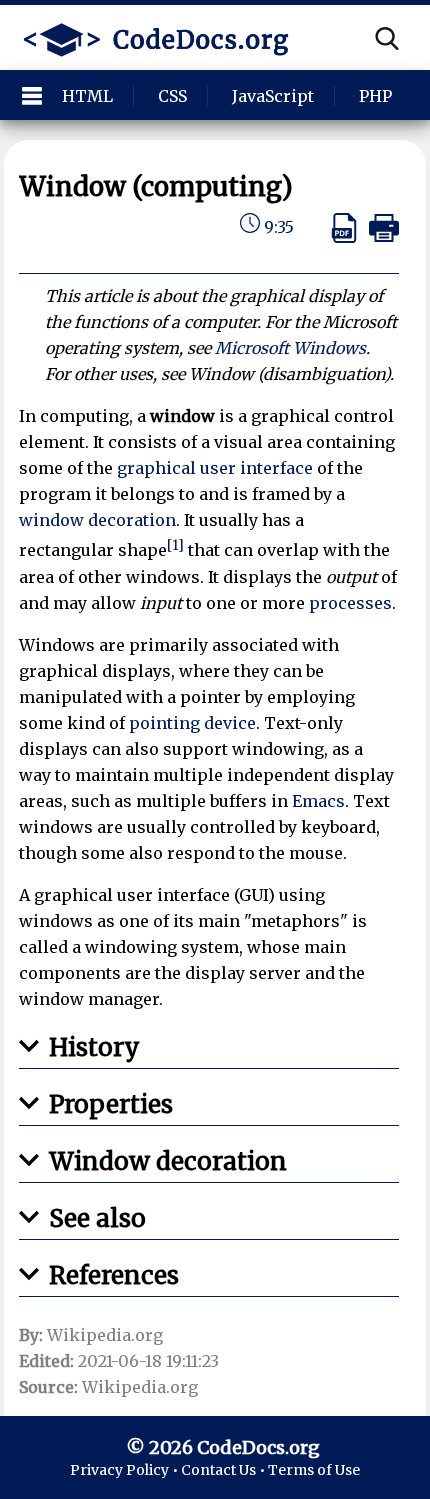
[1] (175, 545)
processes (350, 603)
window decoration (97, 520)
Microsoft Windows (290, 348)
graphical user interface (215, 468)
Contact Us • (224, 1470)
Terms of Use (314, 1470)
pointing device (192, 723)
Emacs (318, 801)
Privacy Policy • (125, 1470)
